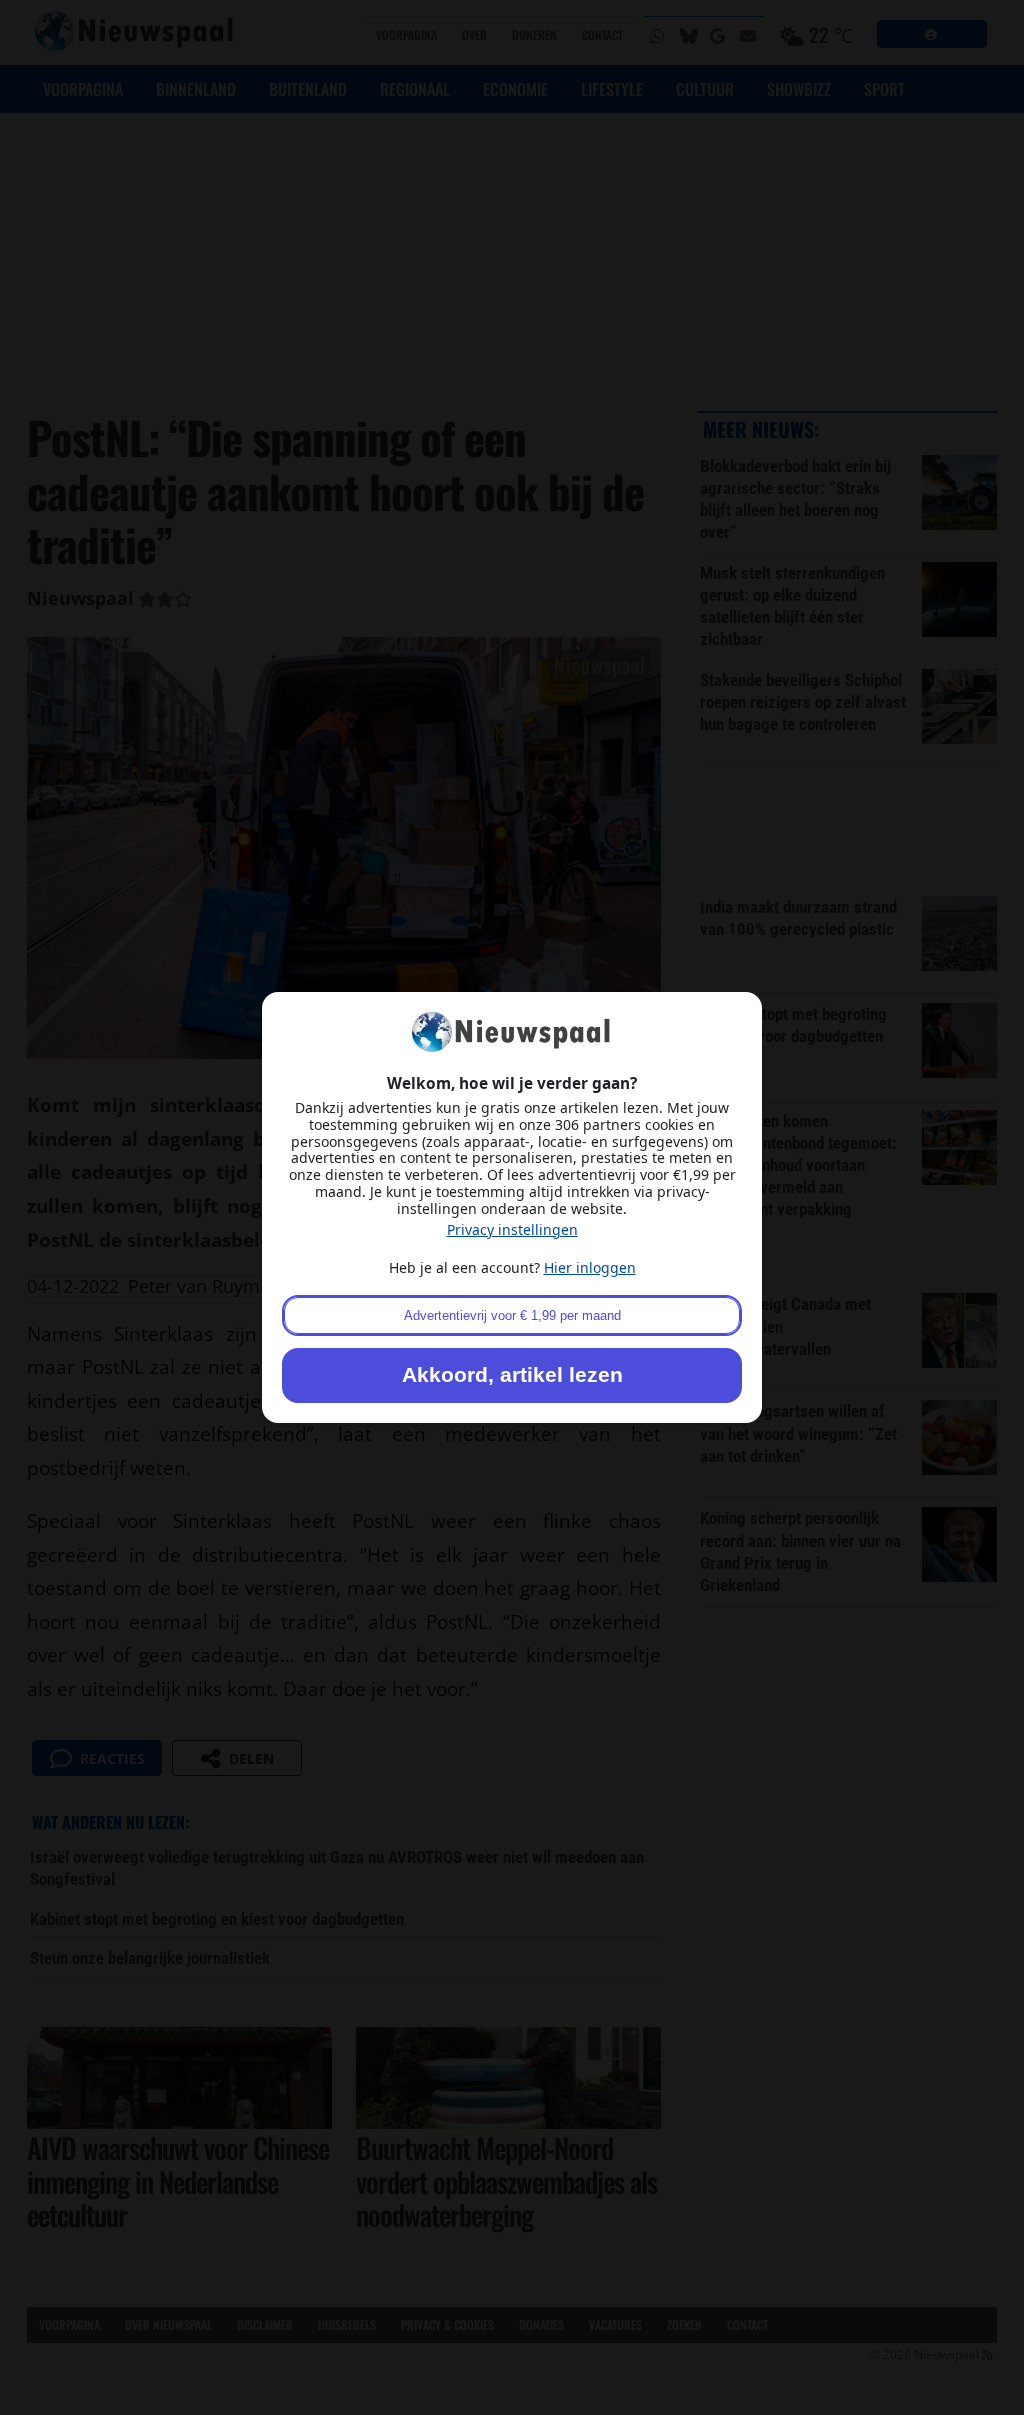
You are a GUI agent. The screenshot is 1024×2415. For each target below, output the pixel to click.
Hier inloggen (590, 1267)
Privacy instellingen (512, 1229)
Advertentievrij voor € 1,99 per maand (512, 1315)
